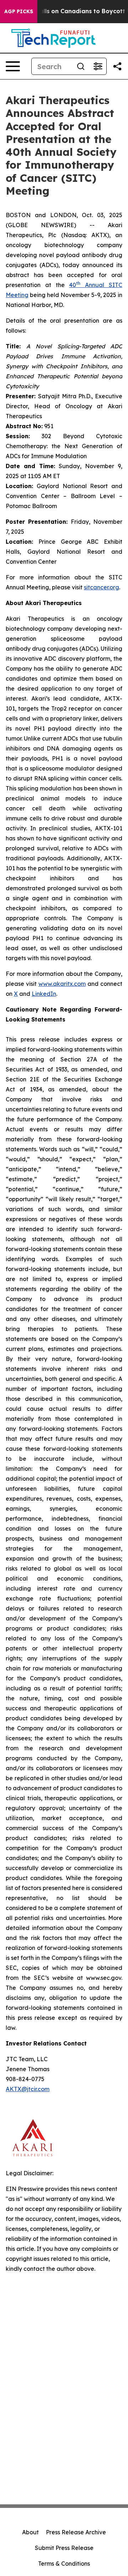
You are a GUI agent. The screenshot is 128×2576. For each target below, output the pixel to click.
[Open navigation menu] (13, 66)
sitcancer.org (102, 587)
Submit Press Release (64, 2548)
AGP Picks (19, 11)
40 (73, 285)
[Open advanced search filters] (98, 66)
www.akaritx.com (62, 984)
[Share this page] (117, 66)
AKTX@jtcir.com (28, 2089)
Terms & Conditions (64, 2564)
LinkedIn (44, 994)
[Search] (81, 66)
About (30, 2532)
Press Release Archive (76, 2532)
